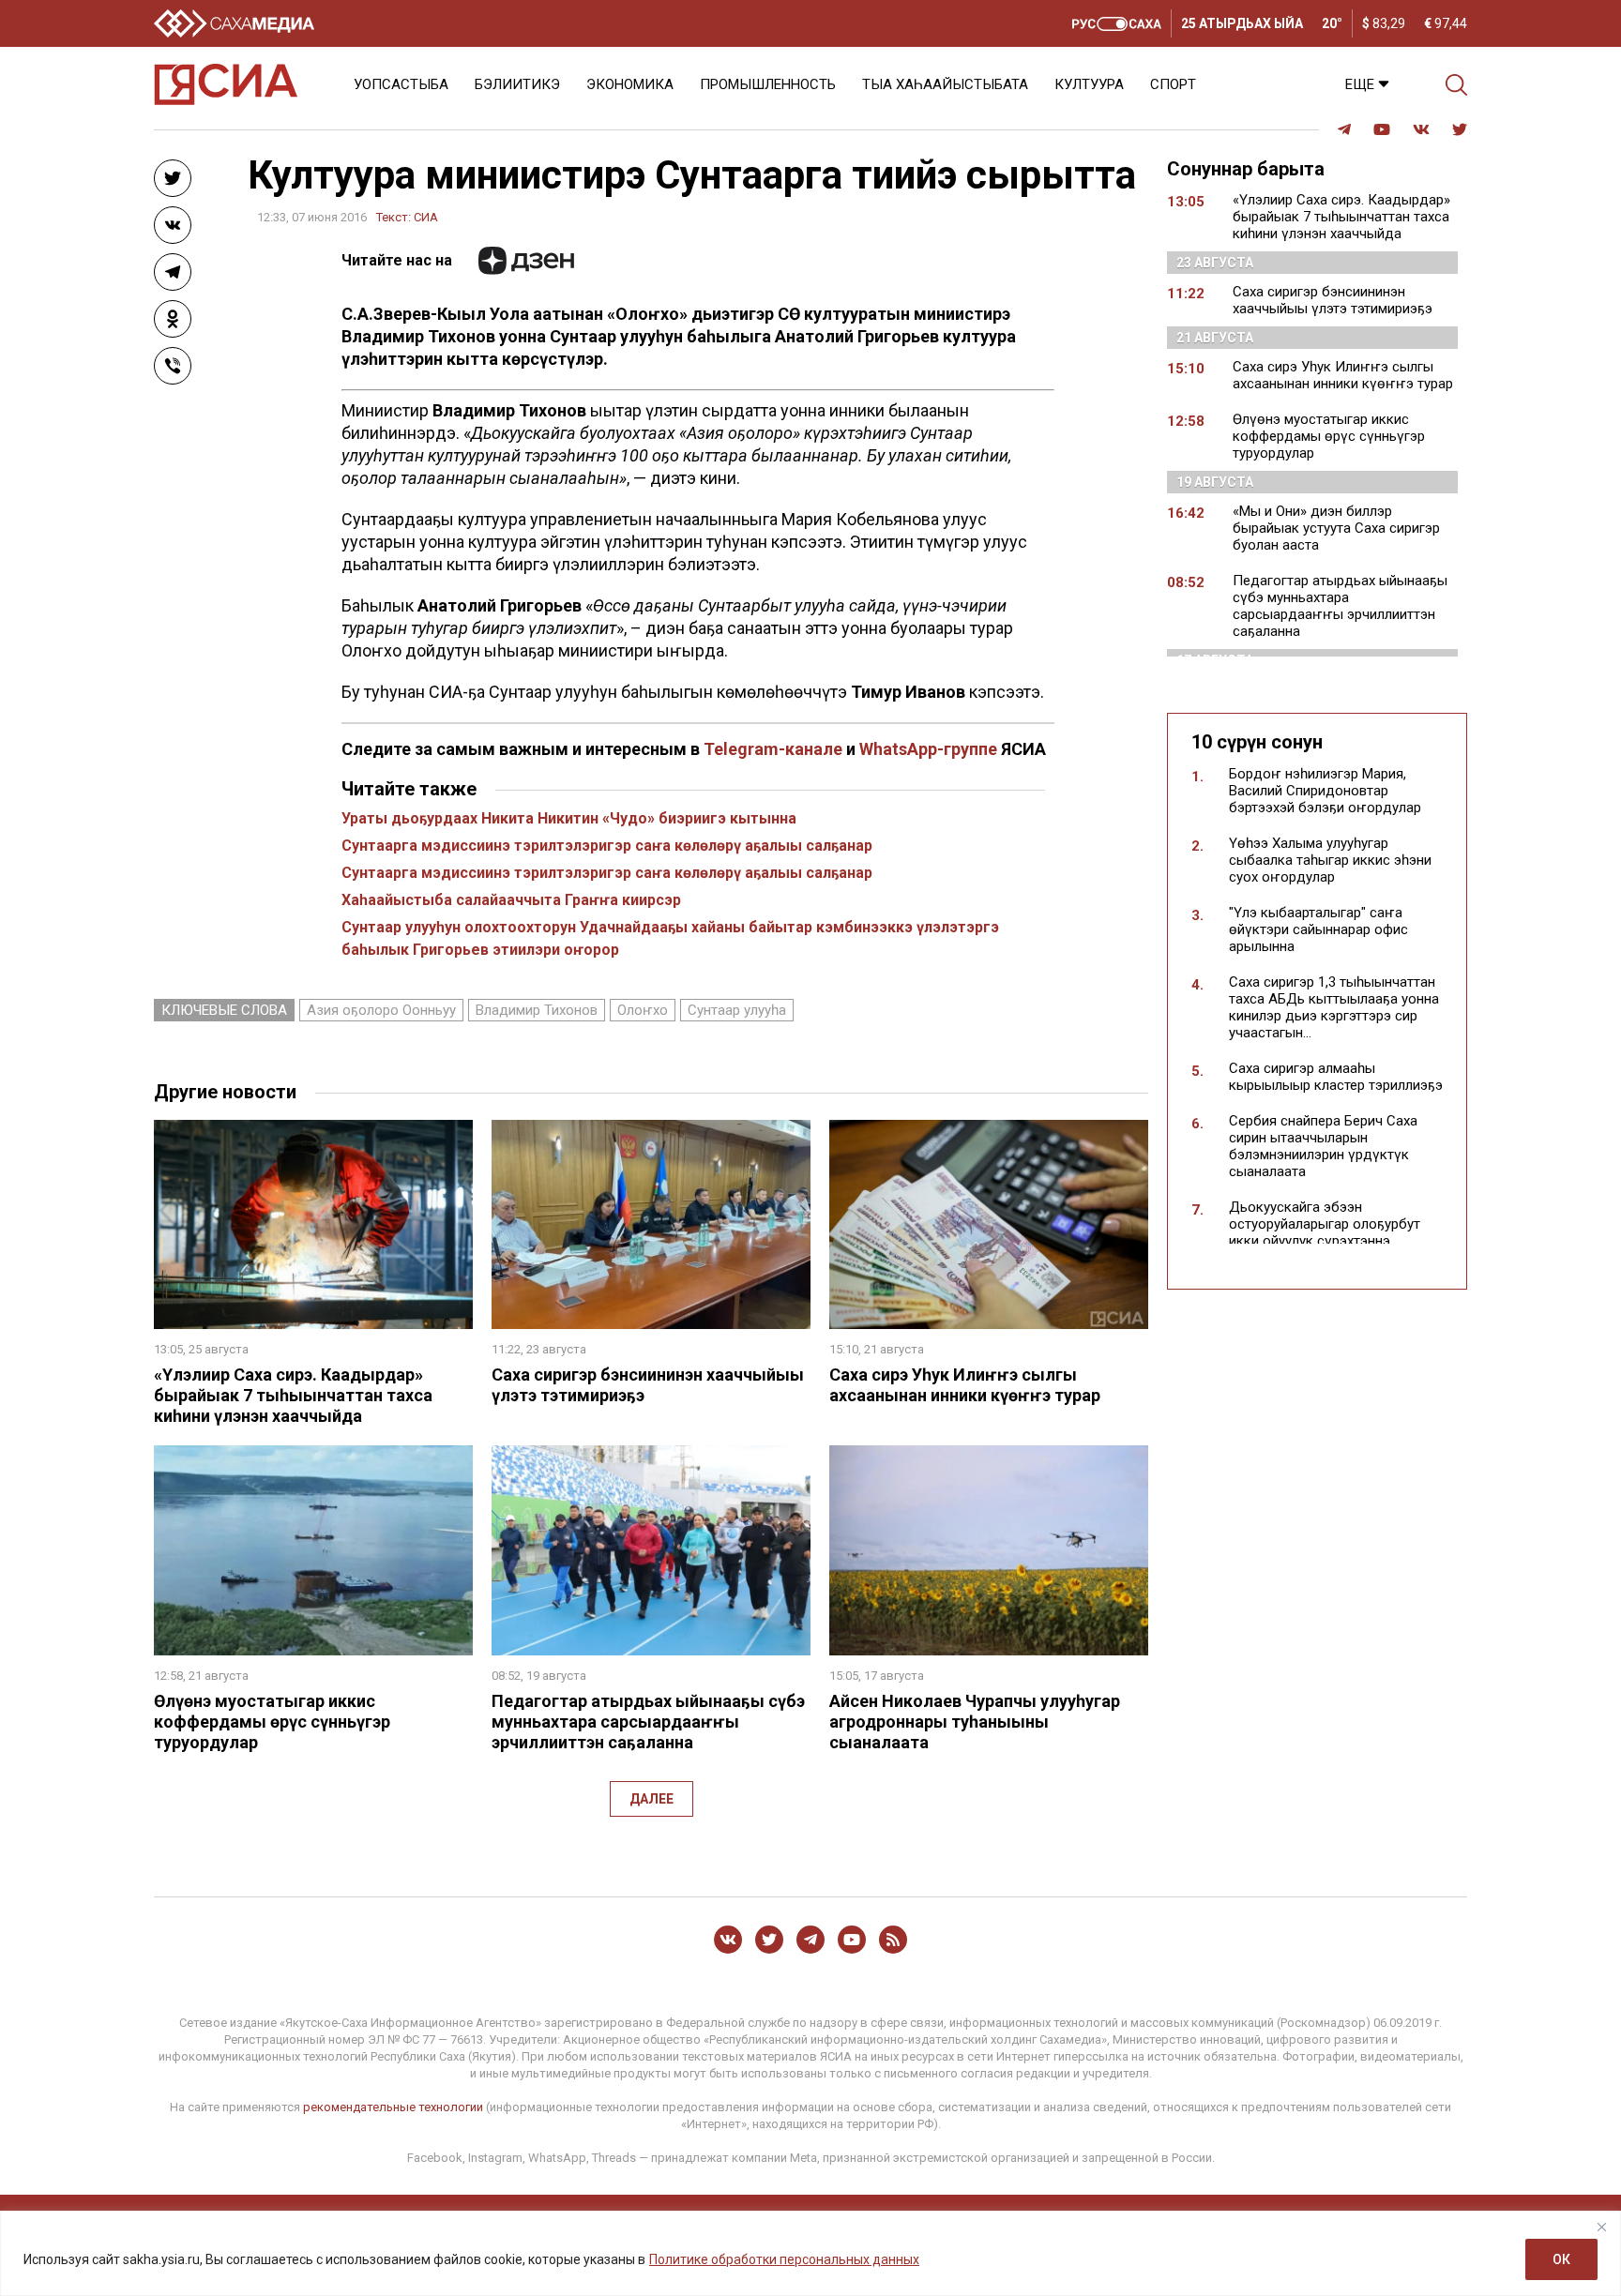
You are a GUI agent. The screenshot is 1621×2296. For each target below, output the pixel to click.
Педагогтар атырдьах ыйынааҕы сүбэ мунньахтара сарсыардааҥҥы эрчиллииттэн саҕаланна (648, 1722)
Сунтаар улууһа (737, 1010)
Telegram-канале (773, 749)
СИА (426, 217)
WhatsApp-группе (928, 749)
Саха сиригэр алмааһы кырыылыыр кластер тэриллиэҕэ (1336, 1077)
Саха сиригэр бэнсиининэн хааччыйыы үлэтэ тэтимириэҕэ (1333, 300)
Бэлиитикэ (517, 84)
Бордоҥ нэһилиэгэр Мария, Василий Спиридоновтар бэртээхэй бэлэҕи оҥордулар (1325, 791)
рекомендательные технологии (393, 2107)
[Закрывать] (1601, 2227)
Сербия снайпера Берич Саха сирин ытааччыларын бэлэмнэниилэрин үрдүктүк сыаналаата (1323, 1146)
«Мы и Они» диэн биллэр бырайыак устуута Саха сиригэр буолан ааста (1336, 528)
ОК (1561, 2259)
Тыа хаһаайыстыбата (945, 84)
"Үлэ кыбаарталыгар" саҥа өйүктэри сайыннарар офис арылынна (1318, 929)
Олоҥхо (643, 1010)
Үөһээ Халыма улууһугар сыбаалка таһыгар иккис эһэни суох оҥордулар (1330, 860)
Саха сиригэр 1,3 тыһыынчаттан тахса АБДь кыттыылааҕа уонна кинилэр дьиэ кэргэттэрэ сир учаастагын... (1334, 1007)
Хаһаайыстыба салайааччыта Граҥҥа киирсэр (511, 900)
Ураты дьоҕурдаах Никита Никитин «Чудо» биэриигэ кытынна (569, 818)
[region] (810, 2253)
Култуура (1089, 84)
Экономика (630, 84)
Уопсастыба (401, 84)
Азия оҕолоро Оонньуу (381, 1010)
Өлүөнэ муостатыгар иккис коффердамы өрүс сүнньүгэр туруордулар (272, 1722)
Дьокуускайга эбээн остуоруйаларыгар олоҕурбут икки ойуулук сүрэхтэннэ (1325, 1224)
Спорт (1173, 84)
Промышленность (768, 84)
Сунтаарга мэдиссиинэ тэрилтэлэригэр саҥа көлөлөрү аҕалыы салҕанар (607, 846)
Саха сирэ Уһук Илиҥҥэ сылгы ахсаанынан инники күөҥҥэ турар (965, 1385)
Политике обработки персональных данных (784, 2259)
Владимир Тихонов (537, 1010)
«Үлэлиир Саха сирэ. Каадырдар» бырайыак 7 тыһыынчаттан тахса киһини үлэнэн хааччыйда (293, 1395)
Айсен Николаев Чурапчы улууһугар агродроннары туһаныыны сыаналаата (975, 1722)
